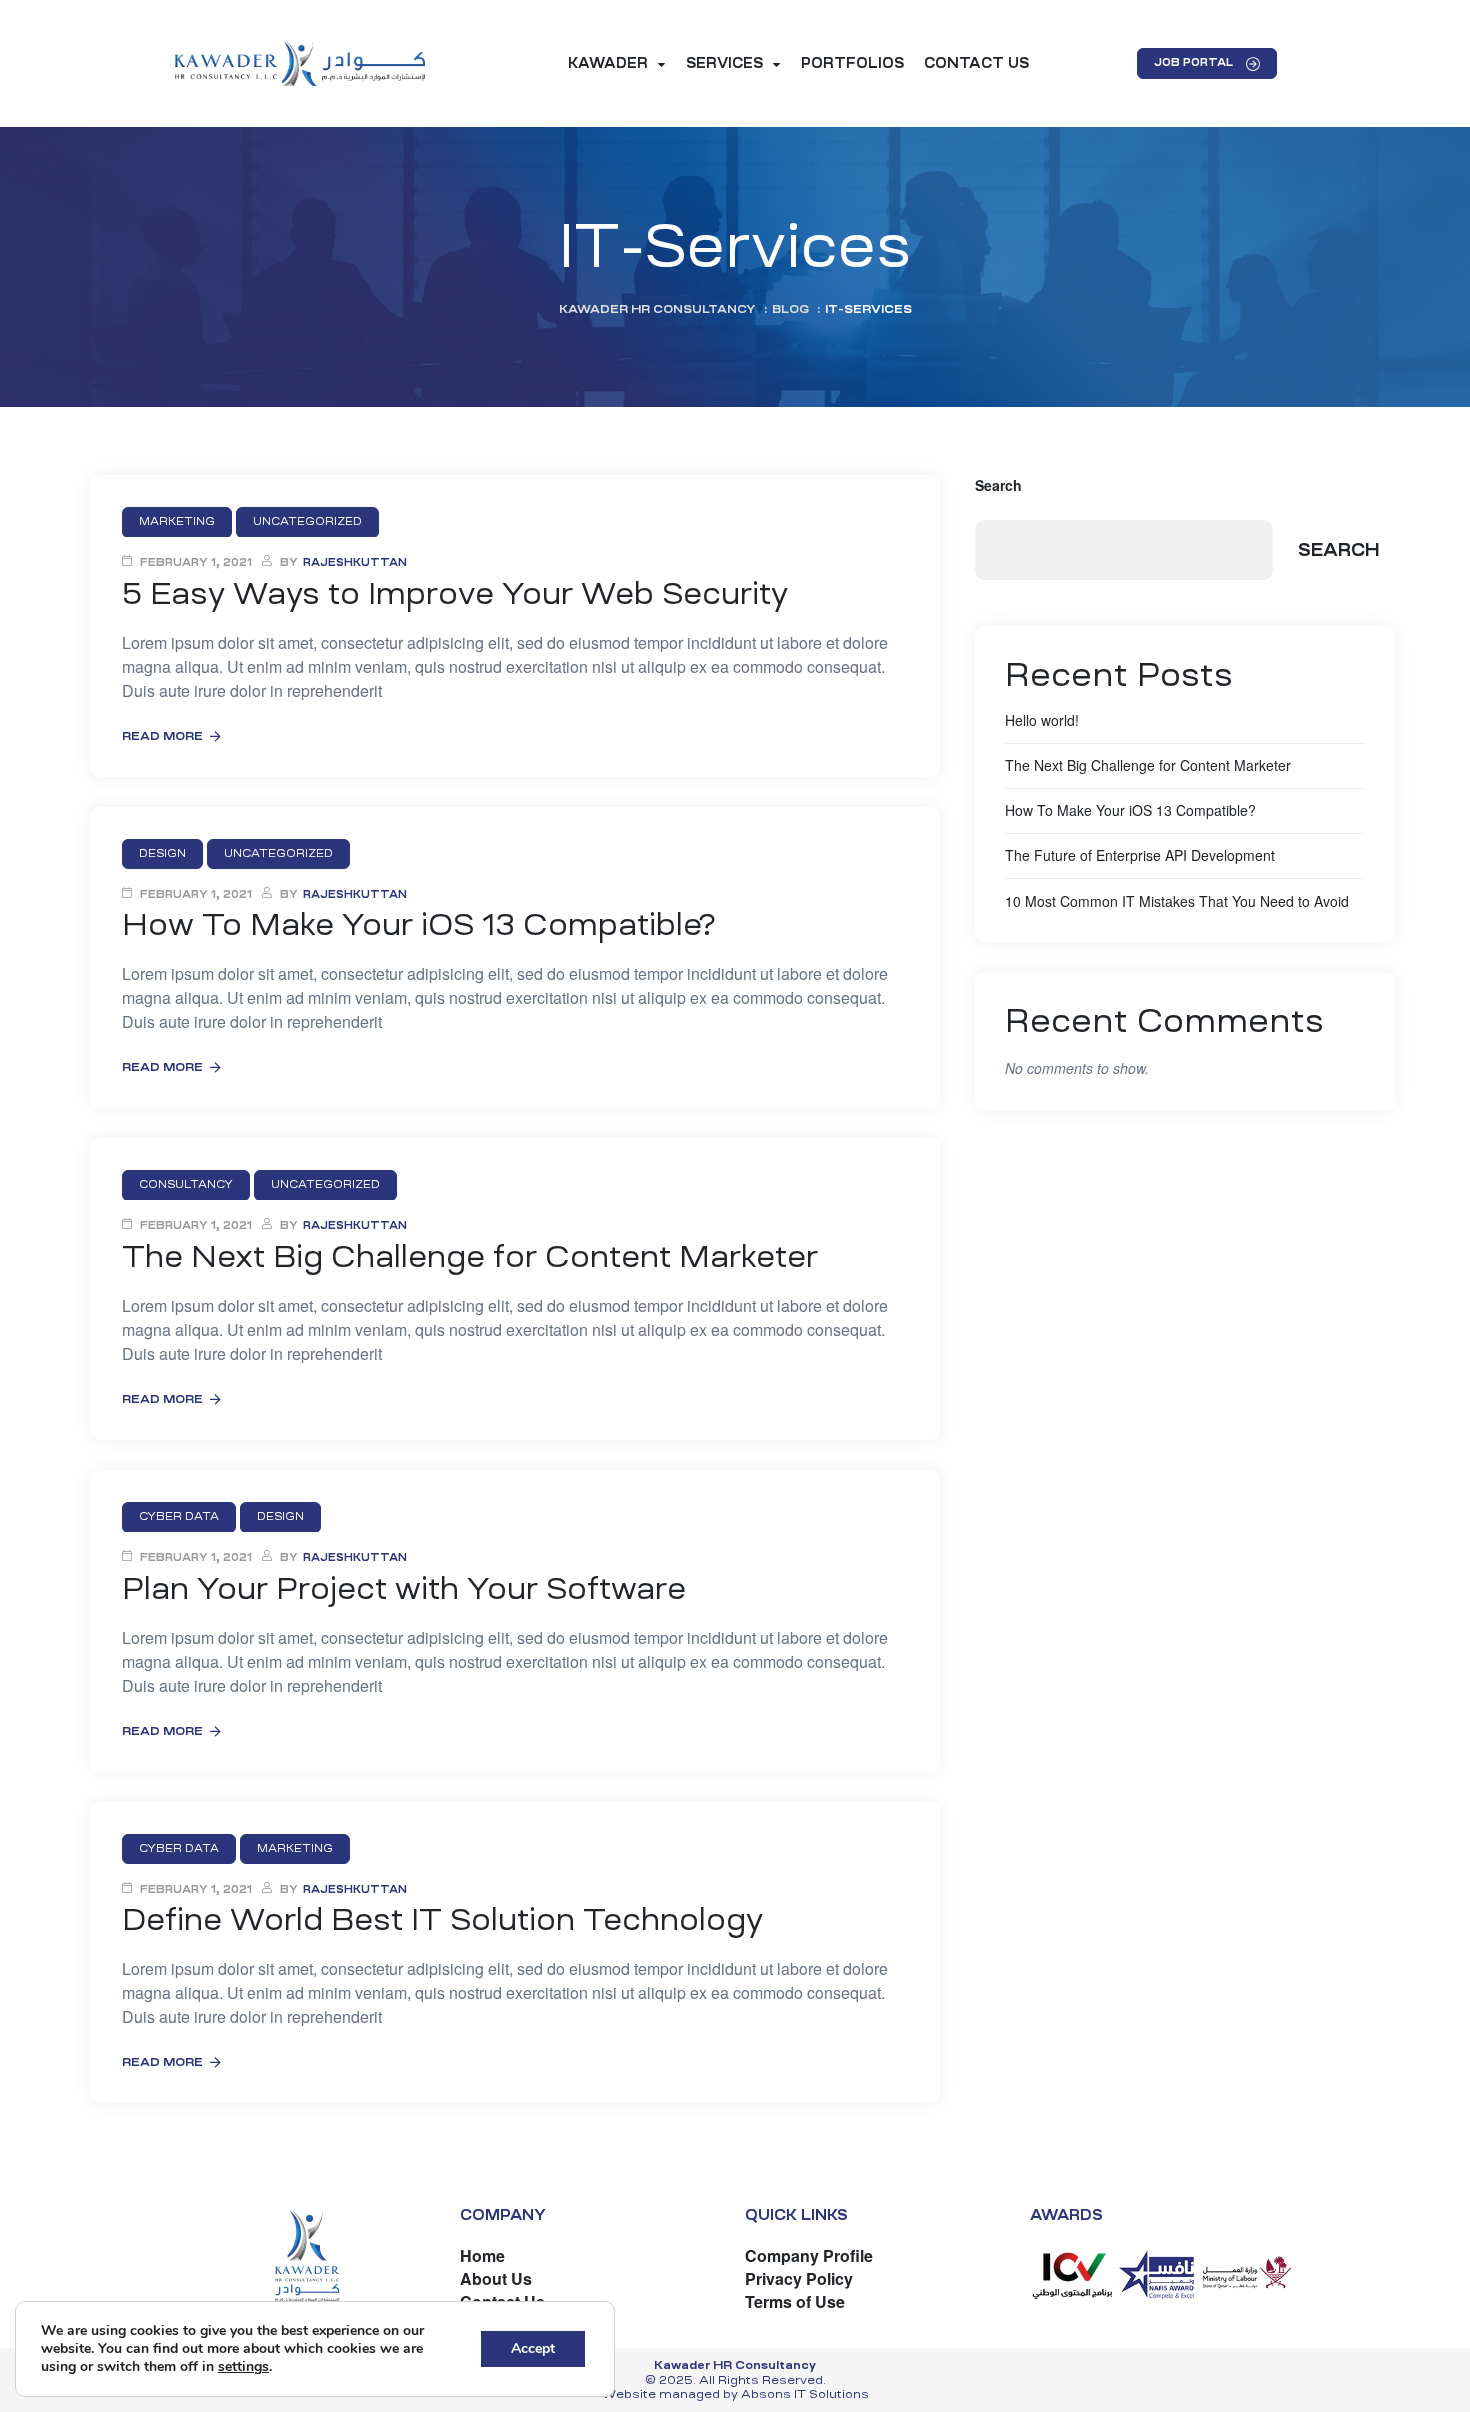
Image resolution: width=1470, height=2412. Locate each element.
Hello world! (1042, 720)
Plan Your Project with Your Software (404, 1588)
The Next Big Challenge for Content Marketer (470, 1256)
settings (243, 2367)
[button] (1207, 63)
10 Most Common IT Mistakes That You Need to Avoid (1177, 901)
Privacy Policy (799, 2278)
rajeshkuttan (355, 562)
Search (998, 485)
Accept (533, 2348)
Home (482, 2255)
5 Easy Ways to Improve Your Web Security (455, 593)
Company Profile (809, 2255)
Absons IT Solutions (805, 2394)
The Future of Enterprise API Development (1140, 855)
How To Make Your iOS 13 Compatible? (419, 924)
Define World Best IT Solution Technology (442, 1919)
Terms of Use (795, 2301)
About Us (496, 2278)
